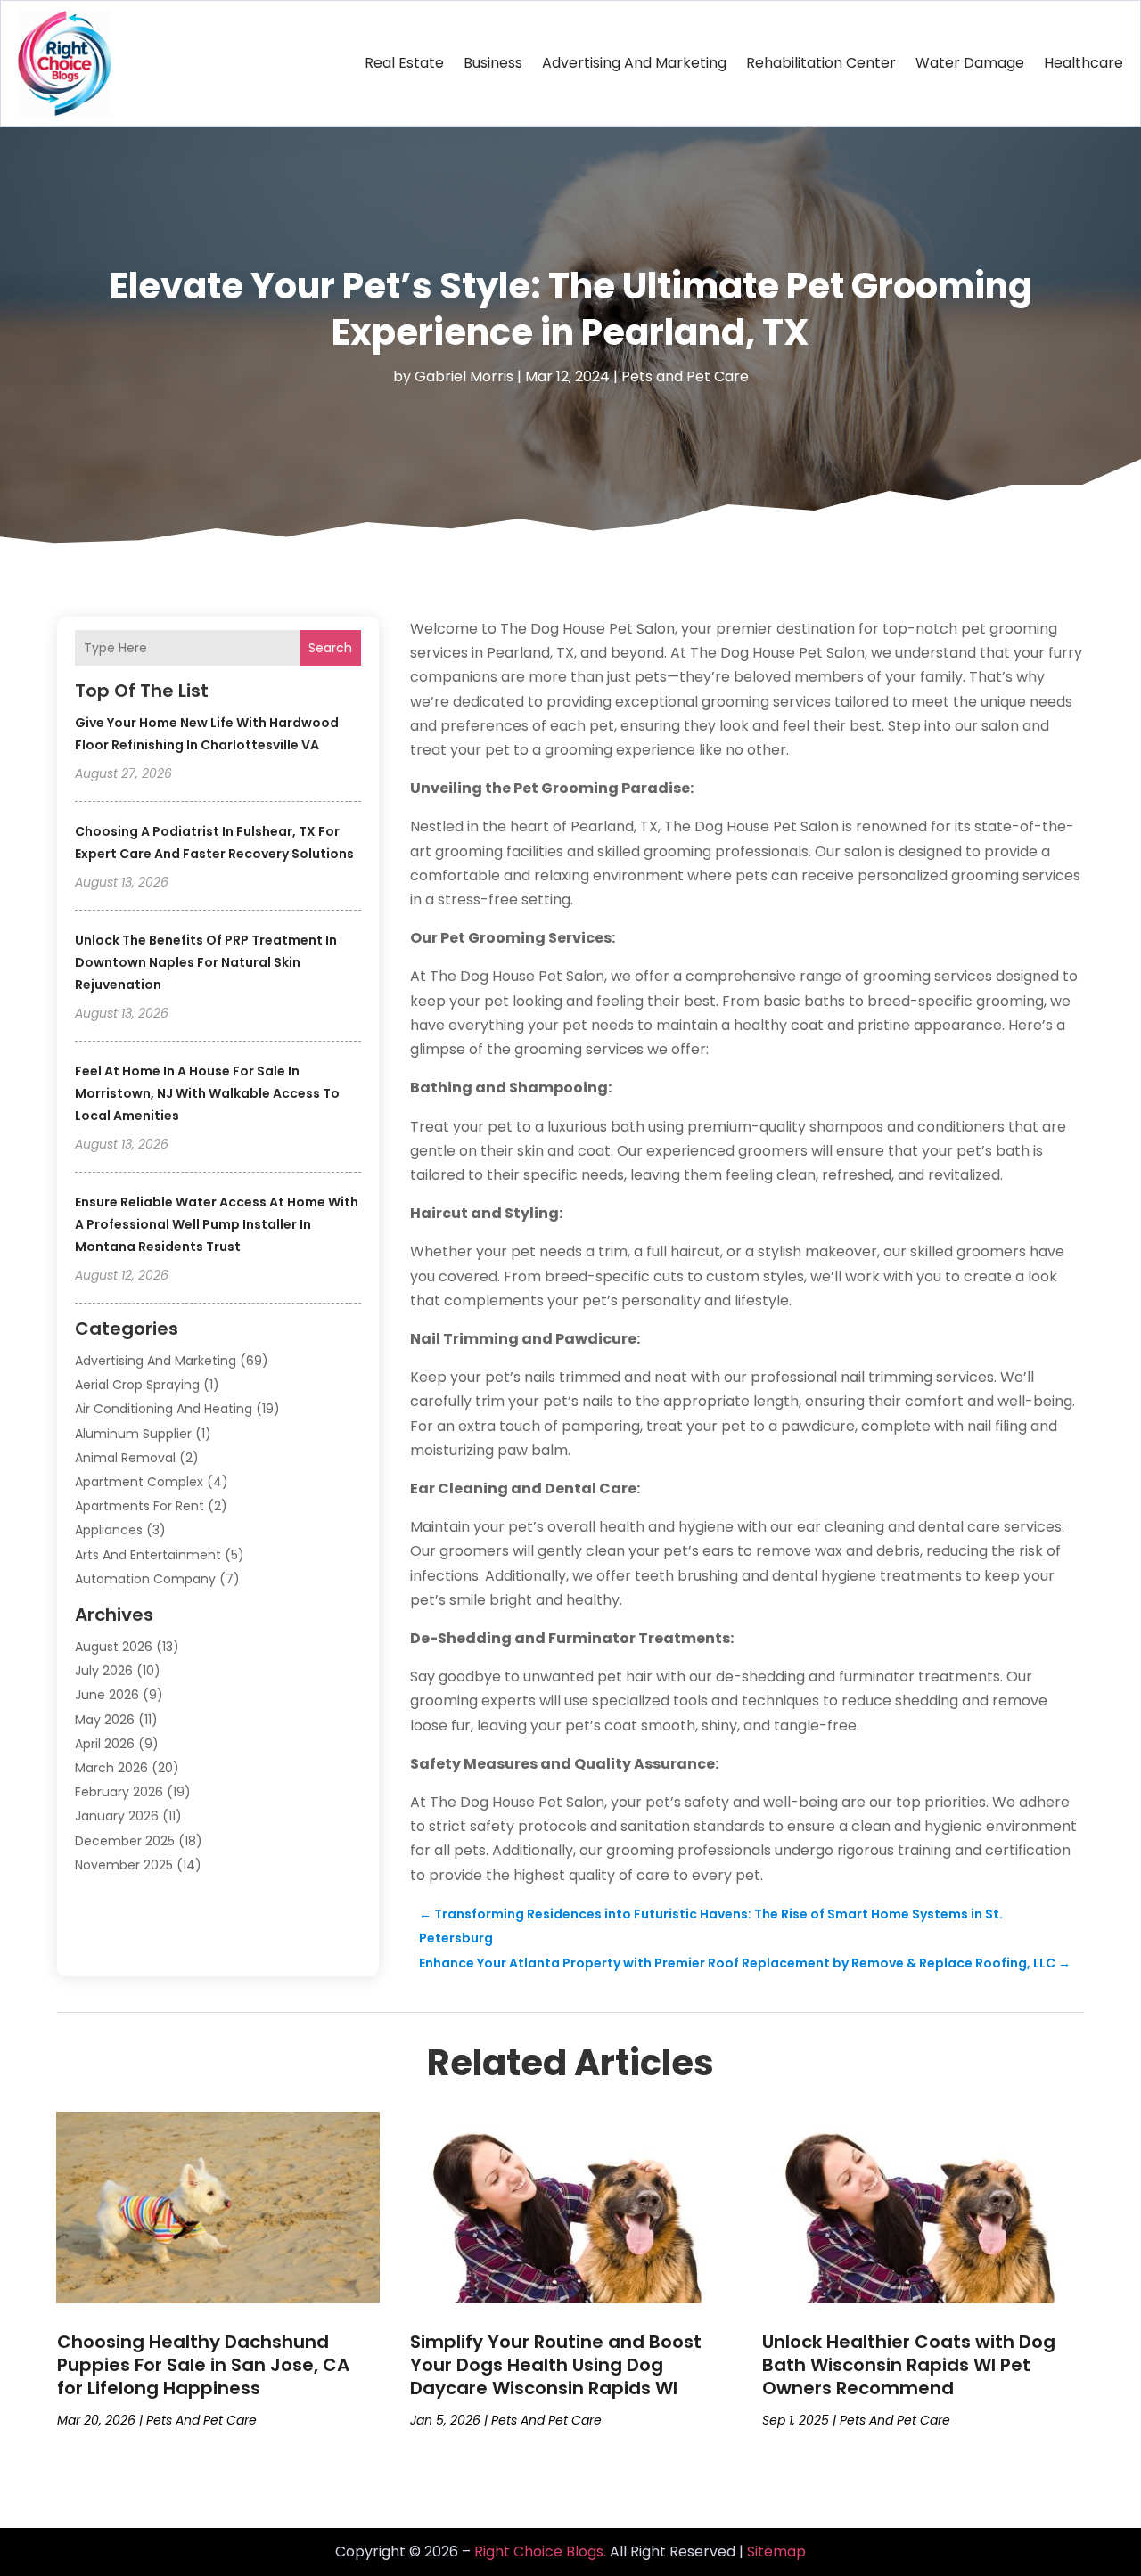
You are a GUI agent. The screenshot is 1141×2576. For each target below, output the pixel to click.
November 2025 (124, 1865)
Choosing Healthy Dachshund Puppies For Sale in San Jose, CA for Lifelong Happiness (203, 2365)
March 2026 (111, 1768)
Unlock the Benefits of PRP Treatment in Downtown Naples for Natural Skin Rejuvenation (206, 962)
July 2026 (104, 1671)
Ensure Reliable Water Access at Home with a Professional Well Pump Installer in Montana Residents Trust (217, 1224)
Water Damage (970, 63)
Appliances (109, 1530)
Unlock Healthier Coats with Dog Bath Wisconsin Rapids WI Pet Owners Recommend (909, 2365)
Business (493, 63)
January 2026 (117, 1816)
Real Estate (404, 63)
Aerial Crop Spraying (137, 1385)
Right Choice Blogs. (540, 2551)
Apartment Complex (139, 1482)
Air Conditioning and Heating (164, 1409)
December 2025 (125, 1841)
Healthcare (1084, 63)
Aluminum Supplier (133, 1434)
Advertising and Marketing (634, 63)
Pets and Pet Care (685, 376)
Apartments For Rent (140, 1506)
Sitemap (776, 2551)
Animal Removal (125, 1458)
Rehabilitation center (821, 63)
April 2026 (105, 1744)
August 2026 (114, 1647)
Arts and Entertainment (148, 1555)
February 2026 (119, 1792)
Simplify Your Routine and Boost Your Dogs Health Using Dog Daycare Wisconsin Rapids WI (556, 2365)
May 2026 (105, 1720)
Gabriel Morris (464, 376)
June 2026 (107, 1695)
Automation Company (145, 1579)
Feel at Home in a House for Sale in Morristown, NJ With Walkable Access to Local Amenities (207, 1093)
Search (330, 648)
